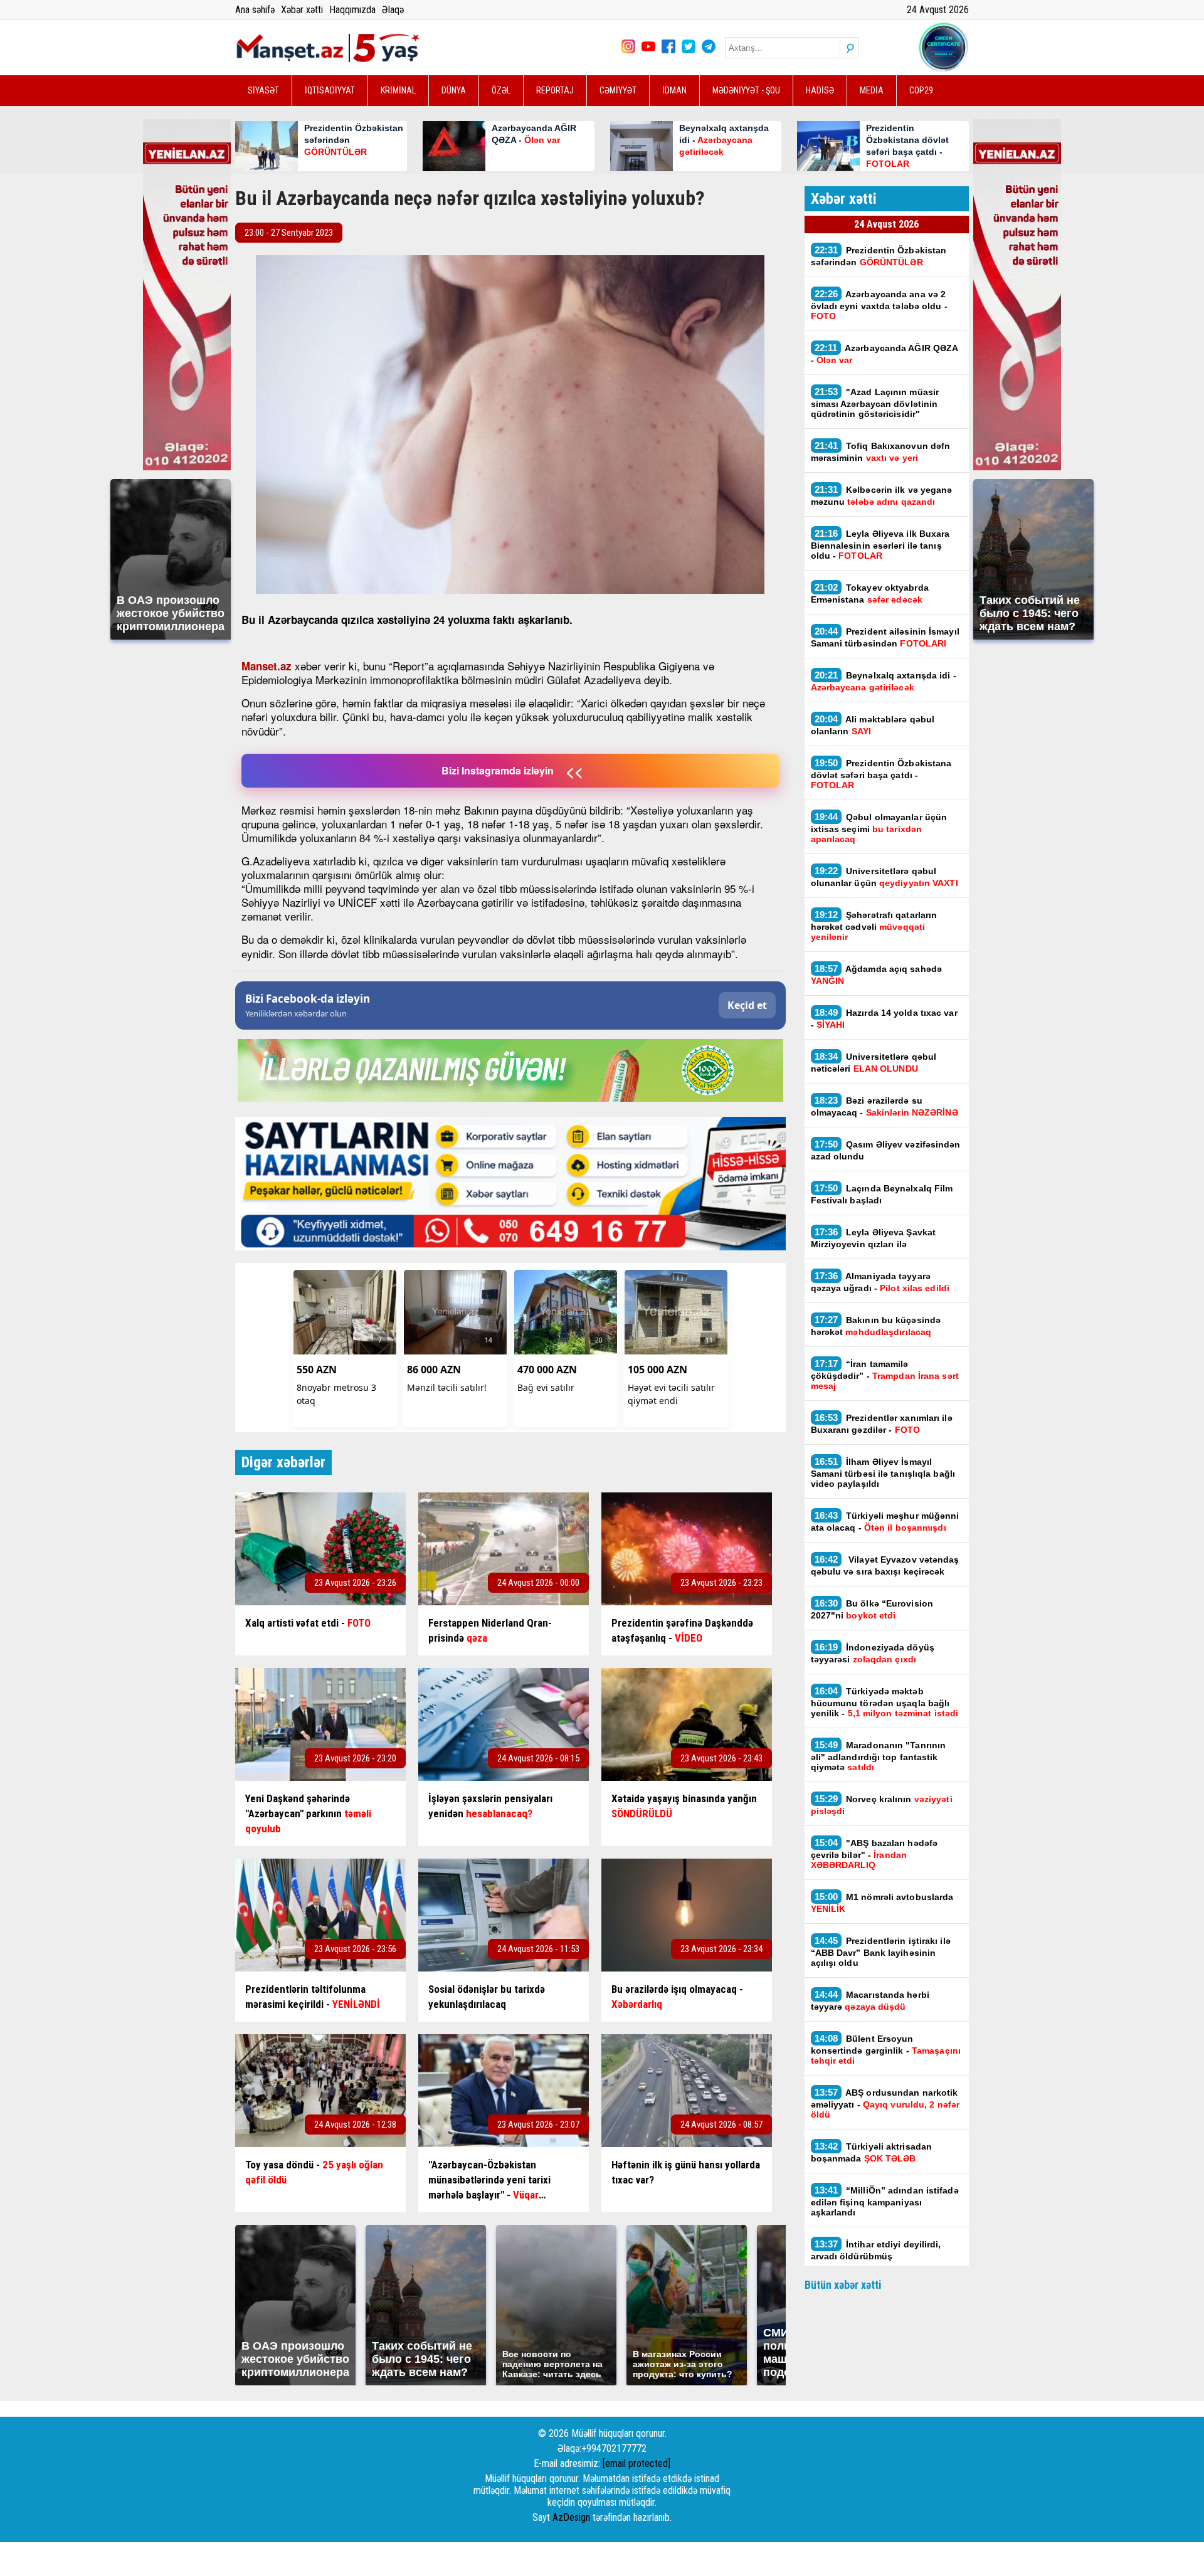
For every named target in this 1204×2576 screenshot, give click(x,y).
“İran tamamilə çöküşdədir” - (885, 1375)
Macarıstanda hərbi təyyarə (870, 2000)
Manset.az (267, 666)
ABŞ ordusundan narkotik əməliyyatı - (885, 2103)
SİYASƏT (263, 90)
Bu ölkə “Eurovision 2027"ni (872, 1609)
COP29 (921, 90)
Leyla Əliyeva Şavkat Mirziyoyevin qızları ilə (874, 1238)
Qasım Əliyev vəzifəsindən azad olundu (886, 1150)
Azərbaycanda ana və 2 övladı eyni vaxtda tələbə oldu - (879, 305)
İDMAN (674, 90)
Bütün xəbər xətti (843, 2285)
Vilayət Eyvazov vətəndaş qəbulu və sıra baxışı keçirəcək (885, 1565)
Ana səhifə (255, 10)
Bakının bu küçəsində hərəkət (876, 1326)
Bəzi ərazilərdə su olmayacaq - (885, 1106)
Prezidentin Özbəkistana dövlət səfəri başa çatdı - (881, 774)
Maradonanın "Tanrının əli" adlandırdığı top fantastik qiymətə (879, 1756)
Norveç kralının (882, 1805)
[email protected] (636, 2463)
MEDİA (872, 90)
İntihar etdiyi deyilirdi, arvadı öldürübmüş (876, 2250)
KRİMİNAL (398, 90)
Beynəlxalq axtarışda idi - (884, 681)
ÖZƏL (501, 90)
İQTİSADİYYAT (330, 90)
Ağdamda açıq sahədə (877, 974)
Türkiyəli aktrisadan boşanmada (872, 2152)
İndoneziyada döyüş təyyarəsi (873, 1653)
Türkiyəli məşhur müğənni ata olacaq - (885, 1521)
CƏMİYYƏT (618, 90)
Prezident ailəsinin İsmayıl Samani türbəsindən (885, 637)
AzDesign (571, 2517)
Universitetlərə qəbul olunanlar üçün (885, 877)
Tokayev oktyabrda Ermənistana (870, 593)
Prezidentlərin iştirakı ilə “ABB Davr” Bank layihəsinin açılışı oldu (881, 1951)
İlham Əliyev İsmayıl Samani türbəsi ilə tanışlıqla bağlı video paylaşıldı (883, 1472)
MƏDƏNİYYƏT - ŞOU (746, 90)
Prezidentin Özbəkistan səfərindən (879, 256)
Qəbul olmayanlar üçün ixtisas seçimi (879, 828)
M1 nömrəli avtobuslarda (882, 1903)
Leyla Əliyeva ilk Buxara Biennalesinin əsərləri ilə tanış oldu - (880, 544)
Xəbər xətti (302, 10)
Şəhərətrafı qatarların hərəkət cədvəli (874, 926)
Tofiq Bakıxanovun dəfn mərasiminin (881, 451)
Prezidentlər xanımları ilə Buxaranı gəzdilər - (882, 1423)
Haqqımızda (352, 10)
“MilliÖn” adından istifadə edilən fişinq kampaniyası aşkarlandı (885, 2201)
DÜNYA (454, 90)
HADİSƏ (820, 90)
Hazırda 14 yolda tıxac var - (884, 1018)
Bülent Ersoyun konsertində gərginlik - (886, 2049)
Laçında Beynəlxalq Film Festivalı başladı (882, 1194)
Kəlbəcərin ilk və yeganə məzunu (882, 495)
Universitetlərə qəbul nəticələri (874, 1062)
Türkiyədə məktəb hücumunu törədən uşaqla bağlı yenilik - (885, 1702)
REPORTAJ (555, 90)
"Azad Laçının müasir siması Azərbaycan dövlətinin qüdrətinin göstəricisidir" (875, 403)
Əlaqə (393, 10)
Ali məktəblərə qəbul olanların (873, 725)
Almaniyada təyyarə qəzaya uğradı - (880, 1282)
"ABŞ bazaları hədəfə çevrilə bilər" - (874, 1854)
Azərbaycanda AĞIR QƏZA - (885, 354)
